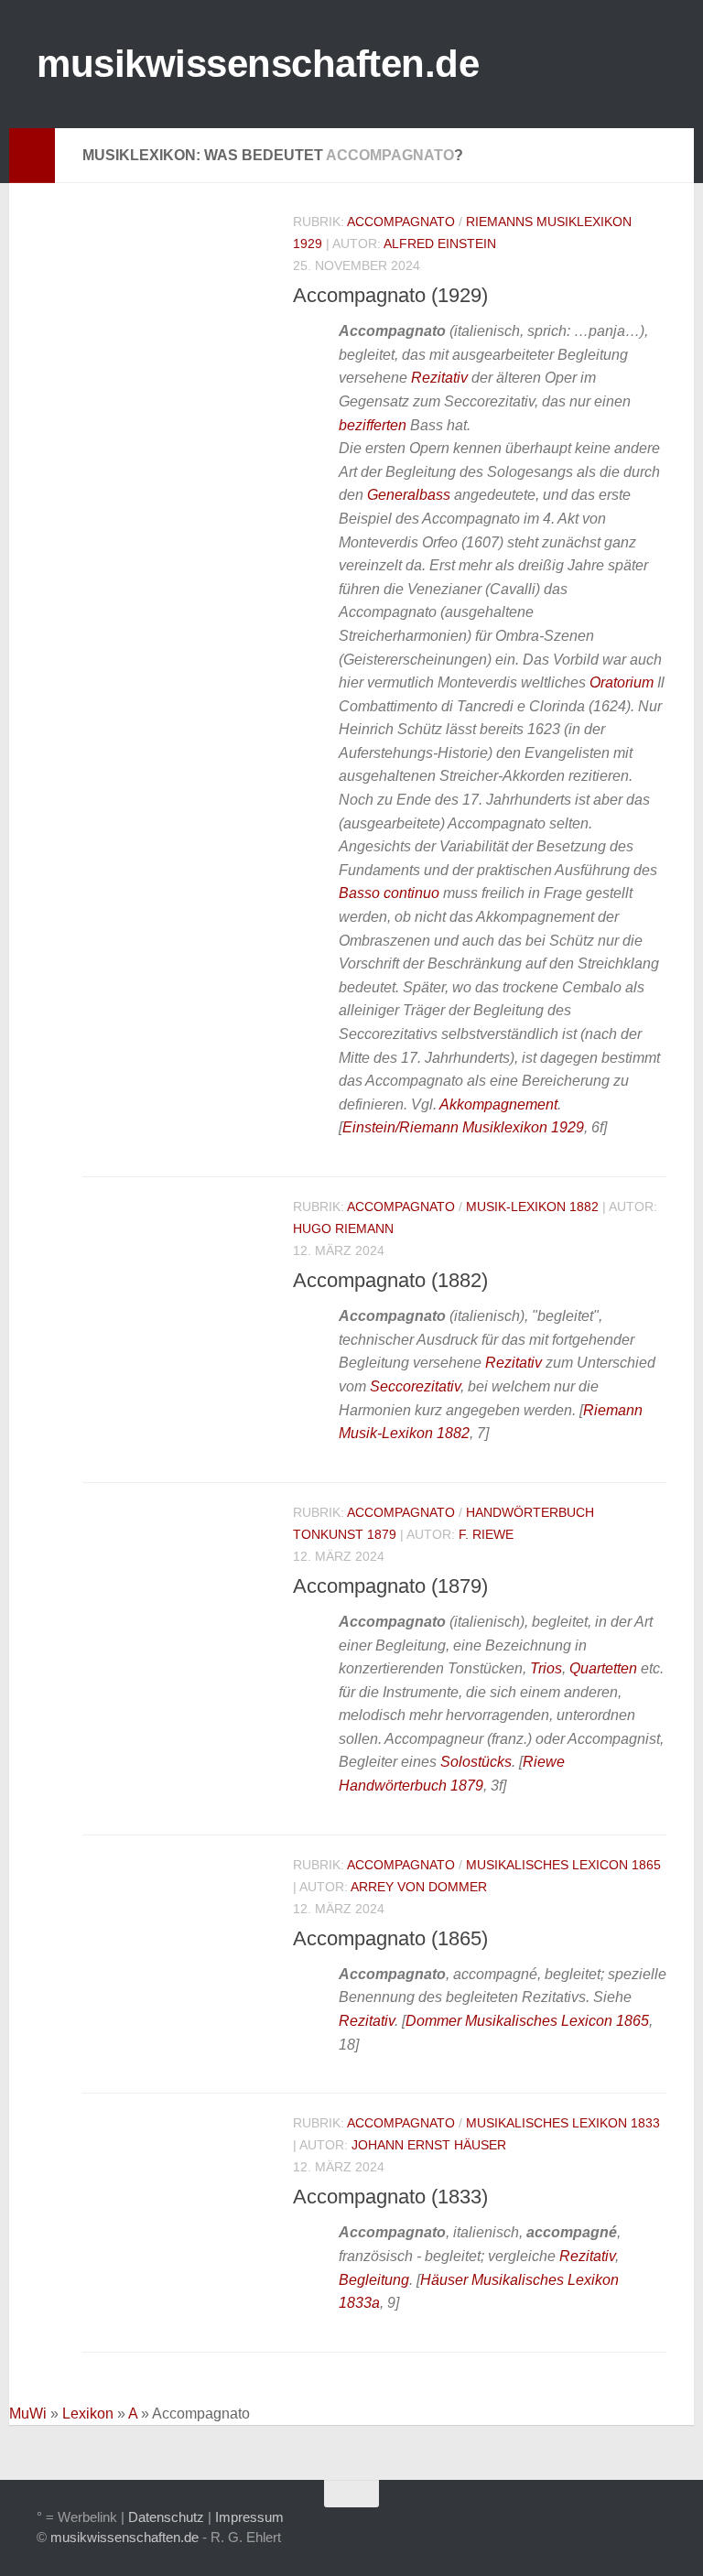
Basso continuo (389, 893)
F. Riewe (486, 1534)
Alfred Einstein (440, 244)
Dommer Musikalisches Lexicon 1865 (527, 2021)
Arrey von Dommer (419, 1887)
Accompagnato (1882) (390, 1280)
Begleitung (374, 2280)
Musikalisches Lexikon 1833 (563, 2123)
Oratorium (622, 682)
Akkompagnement (498, 1104)
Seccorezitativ (415, 1386)
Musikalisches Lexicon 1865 (563, 1865)
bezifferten (373, 425)
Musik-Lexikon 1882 (532, 1207)
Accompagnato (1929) (390, 295)
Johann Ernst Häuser (429, 2145)
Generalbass (409, 495)
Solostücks (476, 1762)
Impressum (249, 2517)
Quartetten (603, 1668)
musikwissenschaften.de (258, 64)
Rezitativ (439, 378)
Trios (546, 1668)
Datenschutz (166, 2517)
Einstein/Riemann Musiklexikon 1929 (463, 1127)
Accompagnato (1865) (390, 1938)
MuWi (28, 2414)
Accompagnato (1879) (390, 1586)
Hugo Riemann (343, 1228)
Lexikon (88, 2414)
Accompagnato (401, 222)
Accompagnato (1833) (390, 2197)
